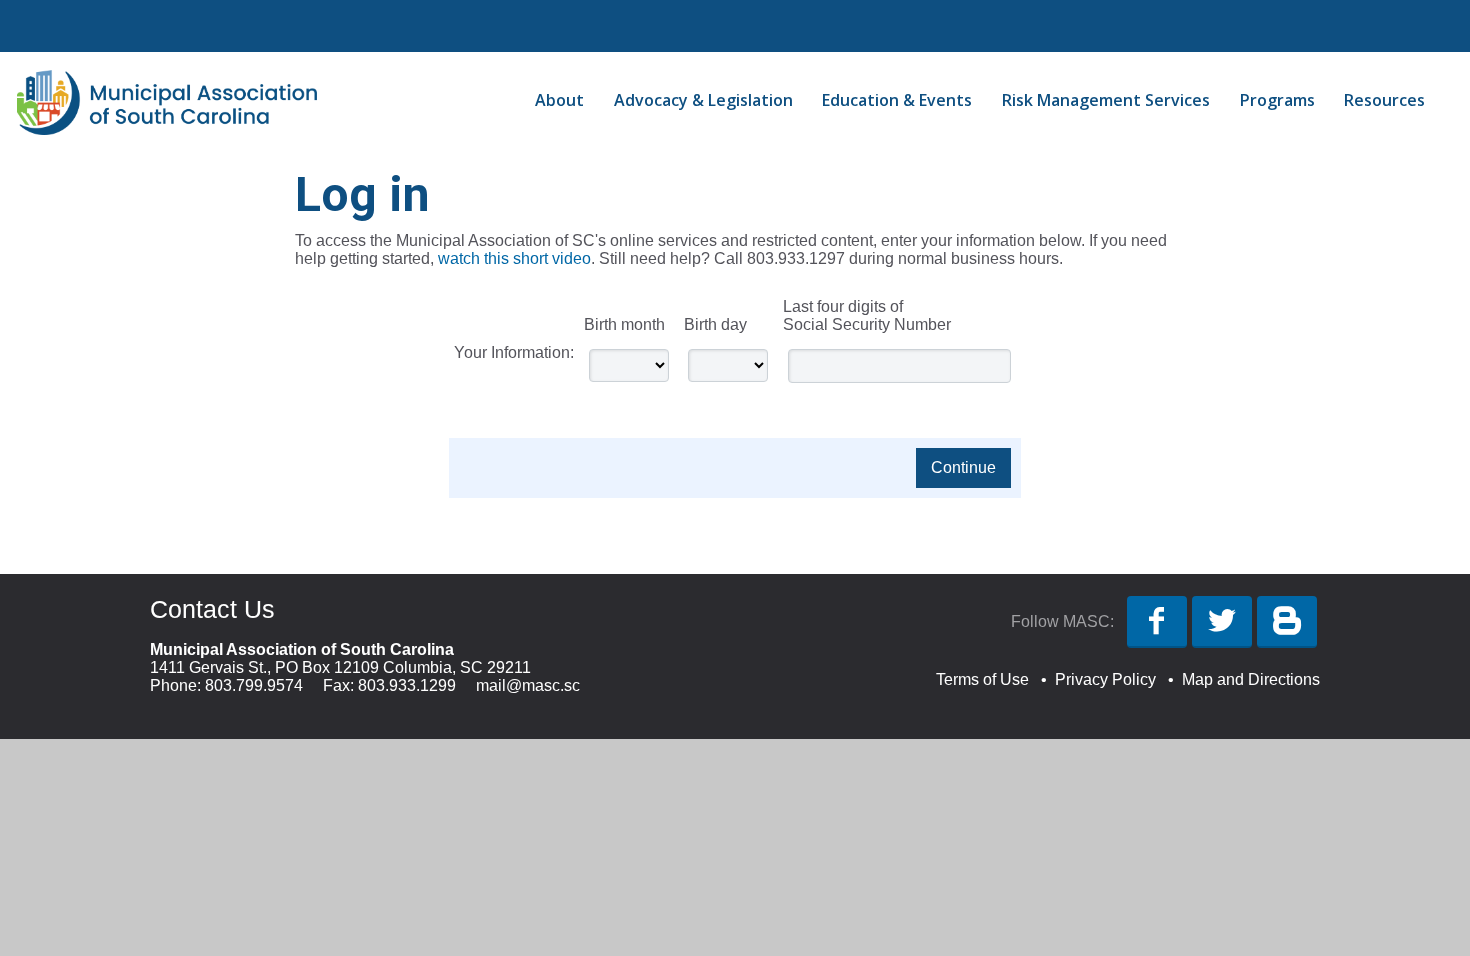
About (559, 100)
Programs (1277, 100)
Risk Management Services (1106, 100)
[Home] (167, 129)
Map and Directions (1251, 679)
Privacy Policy (1105, 679)
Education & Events (897, 100)
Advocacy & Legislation (703, 100)
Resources (1384, 100)
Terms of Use (982, 679)
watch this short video (514, 258)
